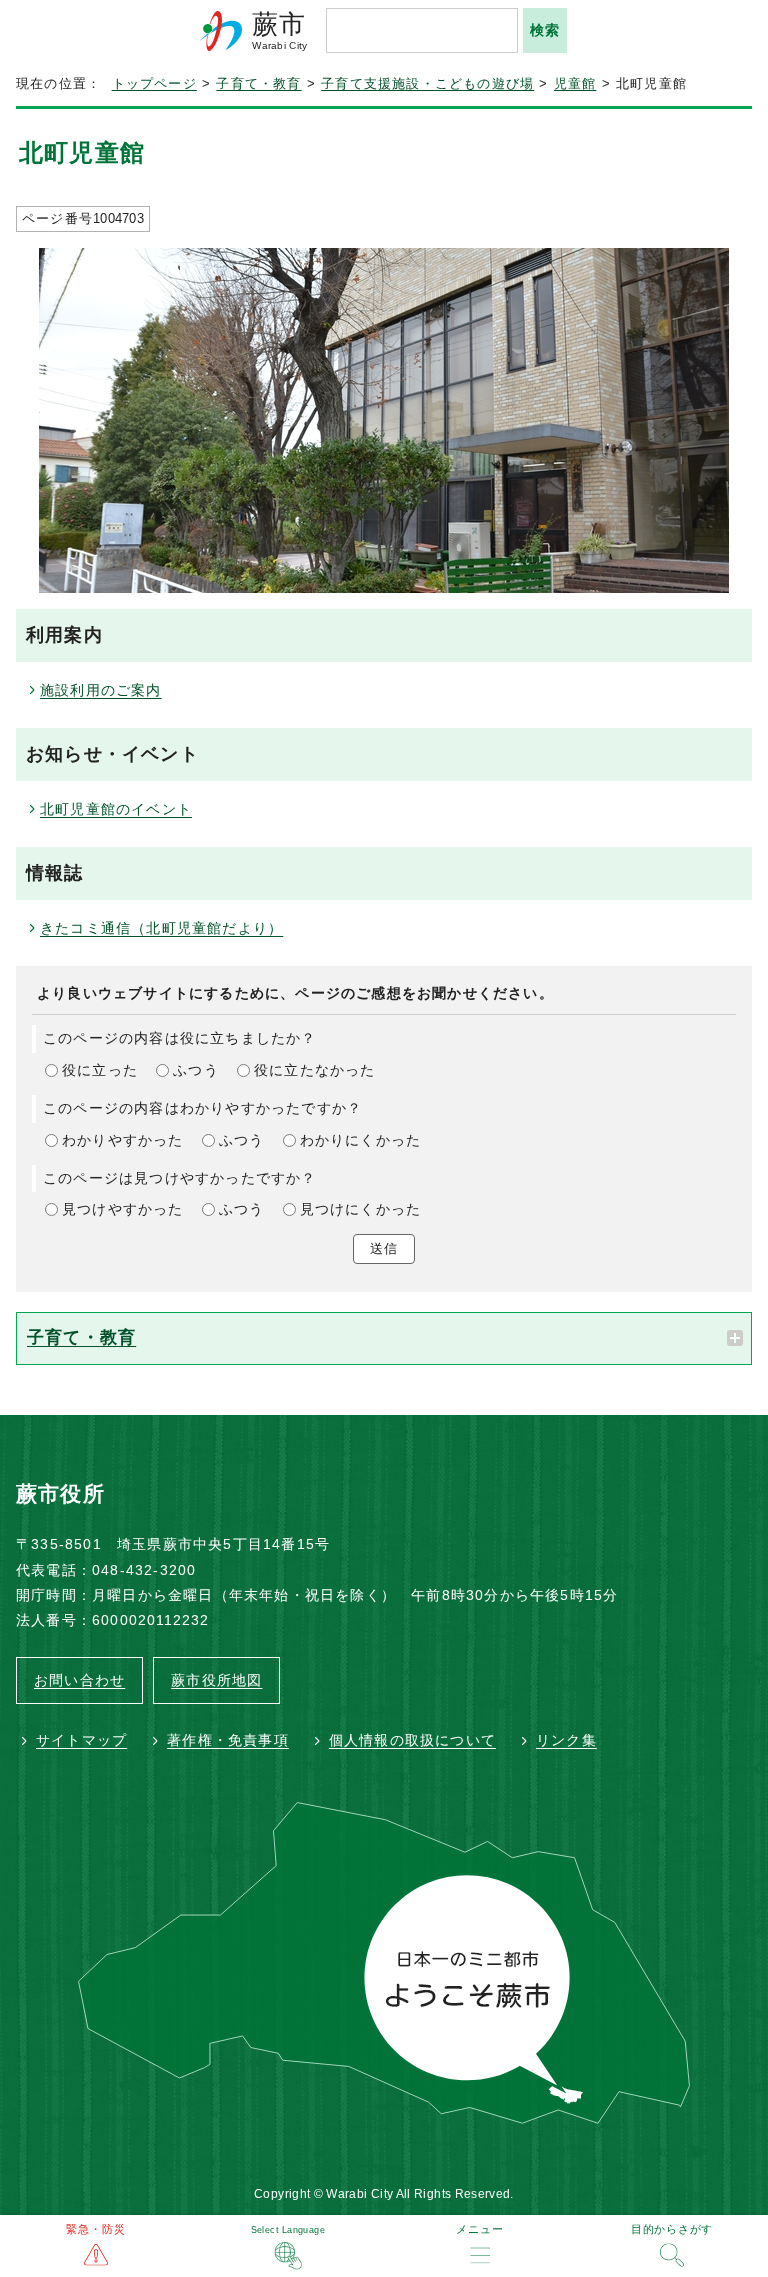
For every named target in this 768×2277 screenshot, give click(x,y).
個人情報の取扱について (412, 1740)
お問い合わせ (79, 1680)
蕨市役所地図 (216, 1680)
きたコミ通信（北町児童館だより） (161, 928)
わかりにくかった (361, 1140)
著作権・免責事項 (228, 1740)
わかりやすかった (123, 1140)
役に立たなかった (315, 1070)
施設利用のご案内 (101, 690)
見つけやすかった (123, 1209)
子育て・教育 (258, 84)
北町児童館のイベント (116, 809)
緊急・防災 (96, 2229)
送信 (384, 1248)
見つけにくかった (361, 1209)
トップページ (154, 84)
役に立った (100, 1070)
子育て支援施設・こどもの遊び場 (427, 84)
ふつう (196, 1070)
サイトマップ (81, 1740)
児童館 (575, 84)
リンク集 (566, 1740)
